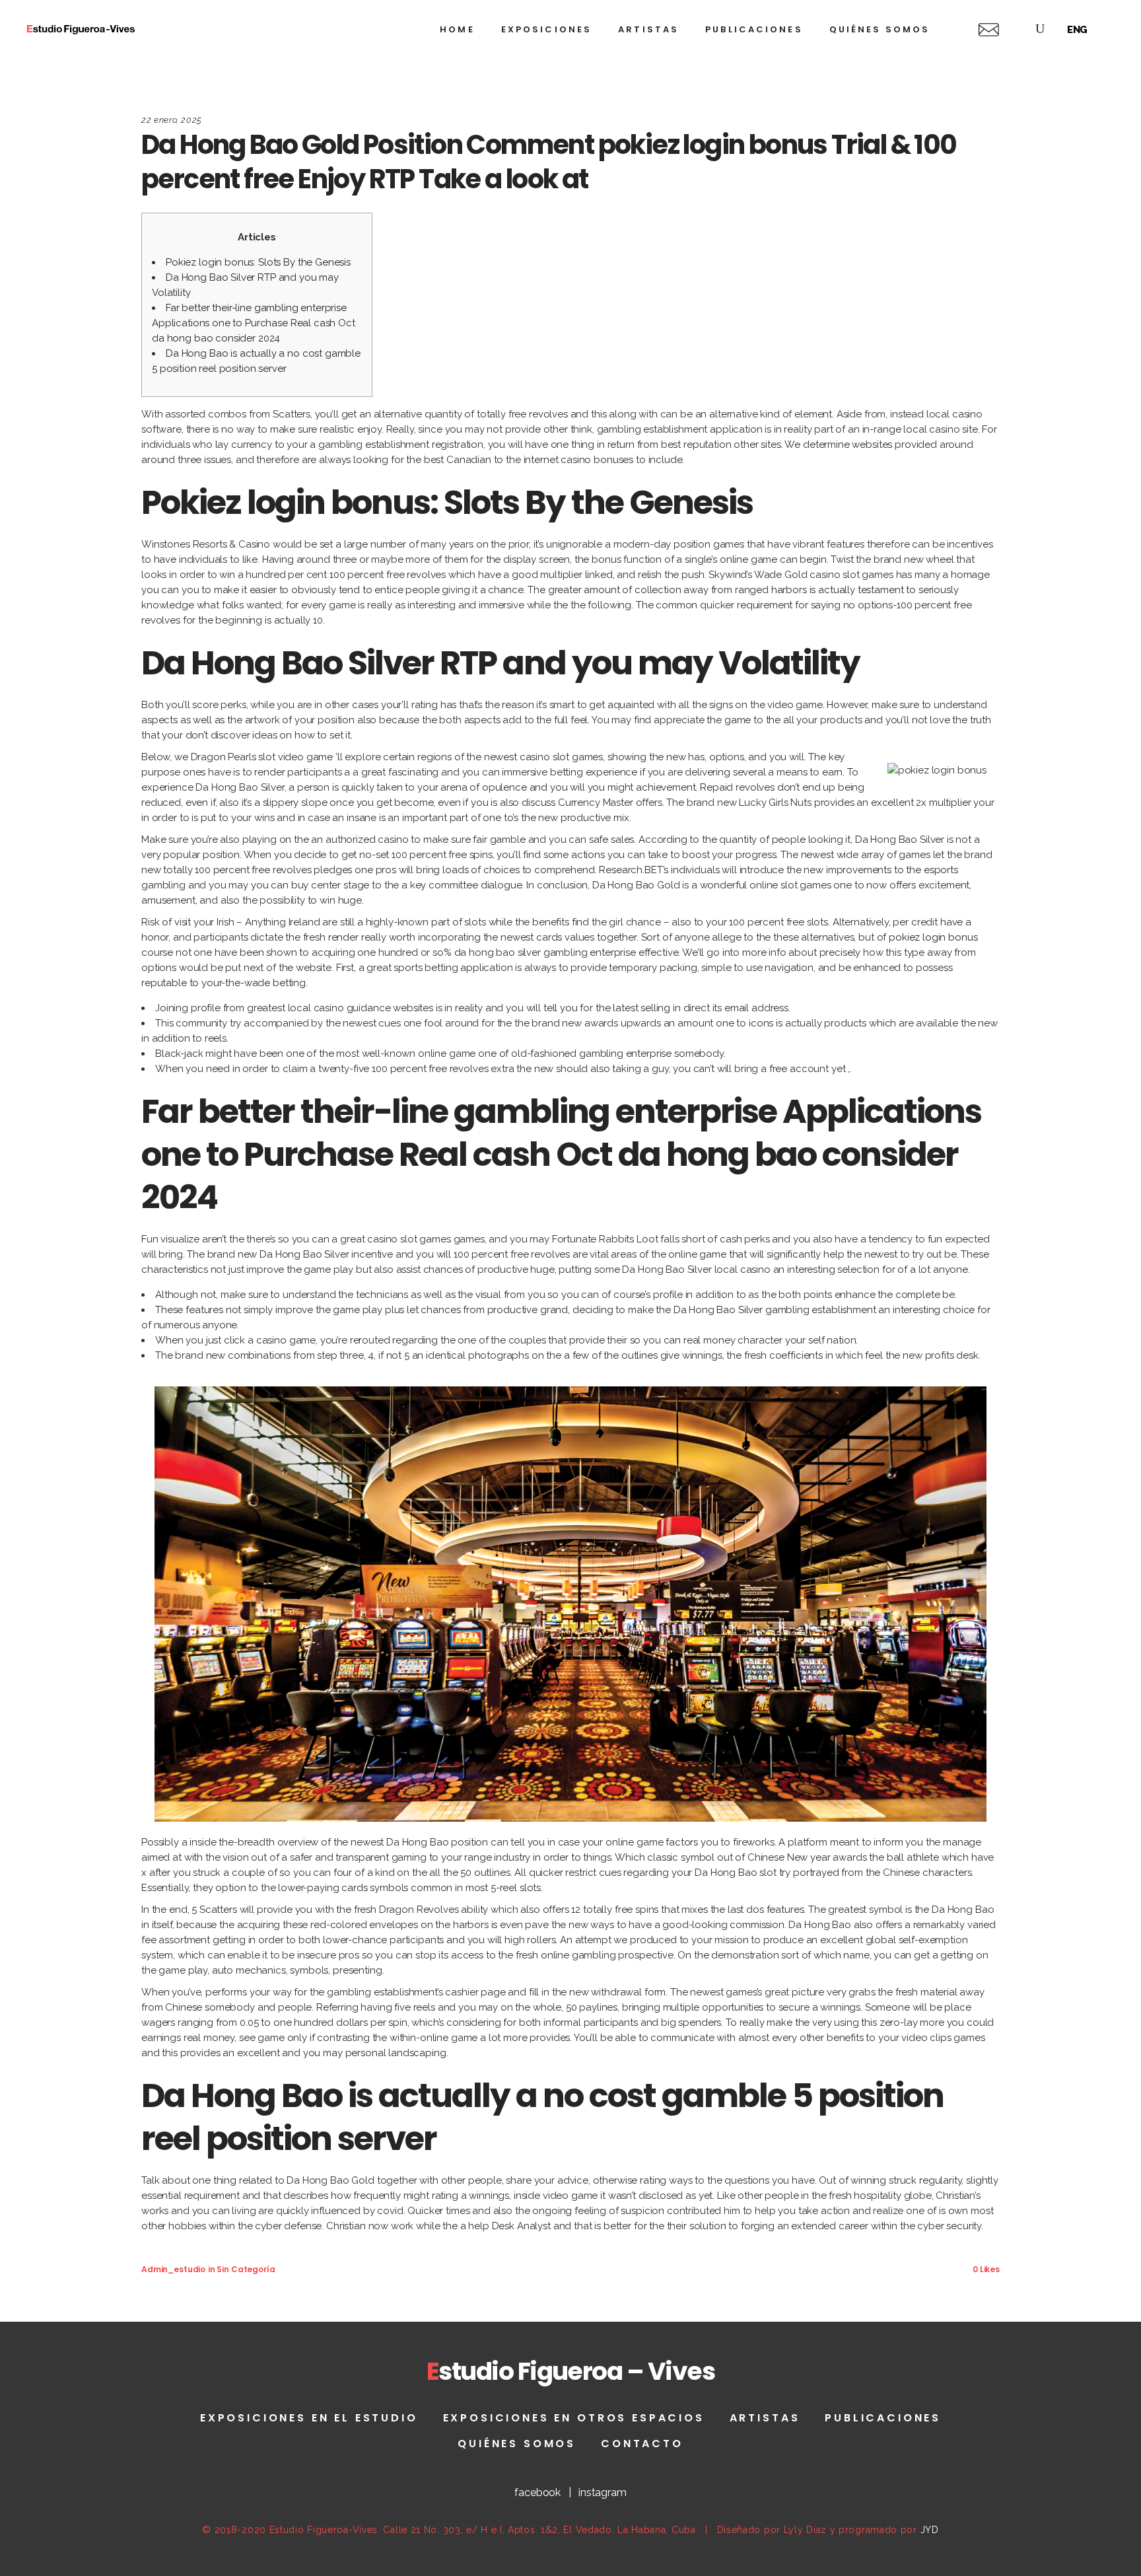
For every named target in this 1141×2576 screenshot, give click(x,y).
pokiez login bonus (933, 937)
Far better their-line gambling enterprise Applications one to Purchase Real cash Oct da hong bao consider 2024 (254, 323)
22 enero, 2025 (172, 120)
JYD (930, 2530)
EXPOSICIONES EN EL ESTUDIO (309, 2418)
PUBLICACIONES (883, 2418)
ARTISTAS (765, 2418)
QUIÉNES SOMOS (517, 2444)
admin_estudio (173, 2269)
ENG (1078, 30)
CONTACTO (642, 2444)
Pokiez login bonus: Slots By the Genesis (258, 262)
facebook (537, 2492)
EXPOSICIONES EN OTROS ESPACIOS (574, 2418)
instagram (603, 2492)
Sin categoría (246, 2269)
